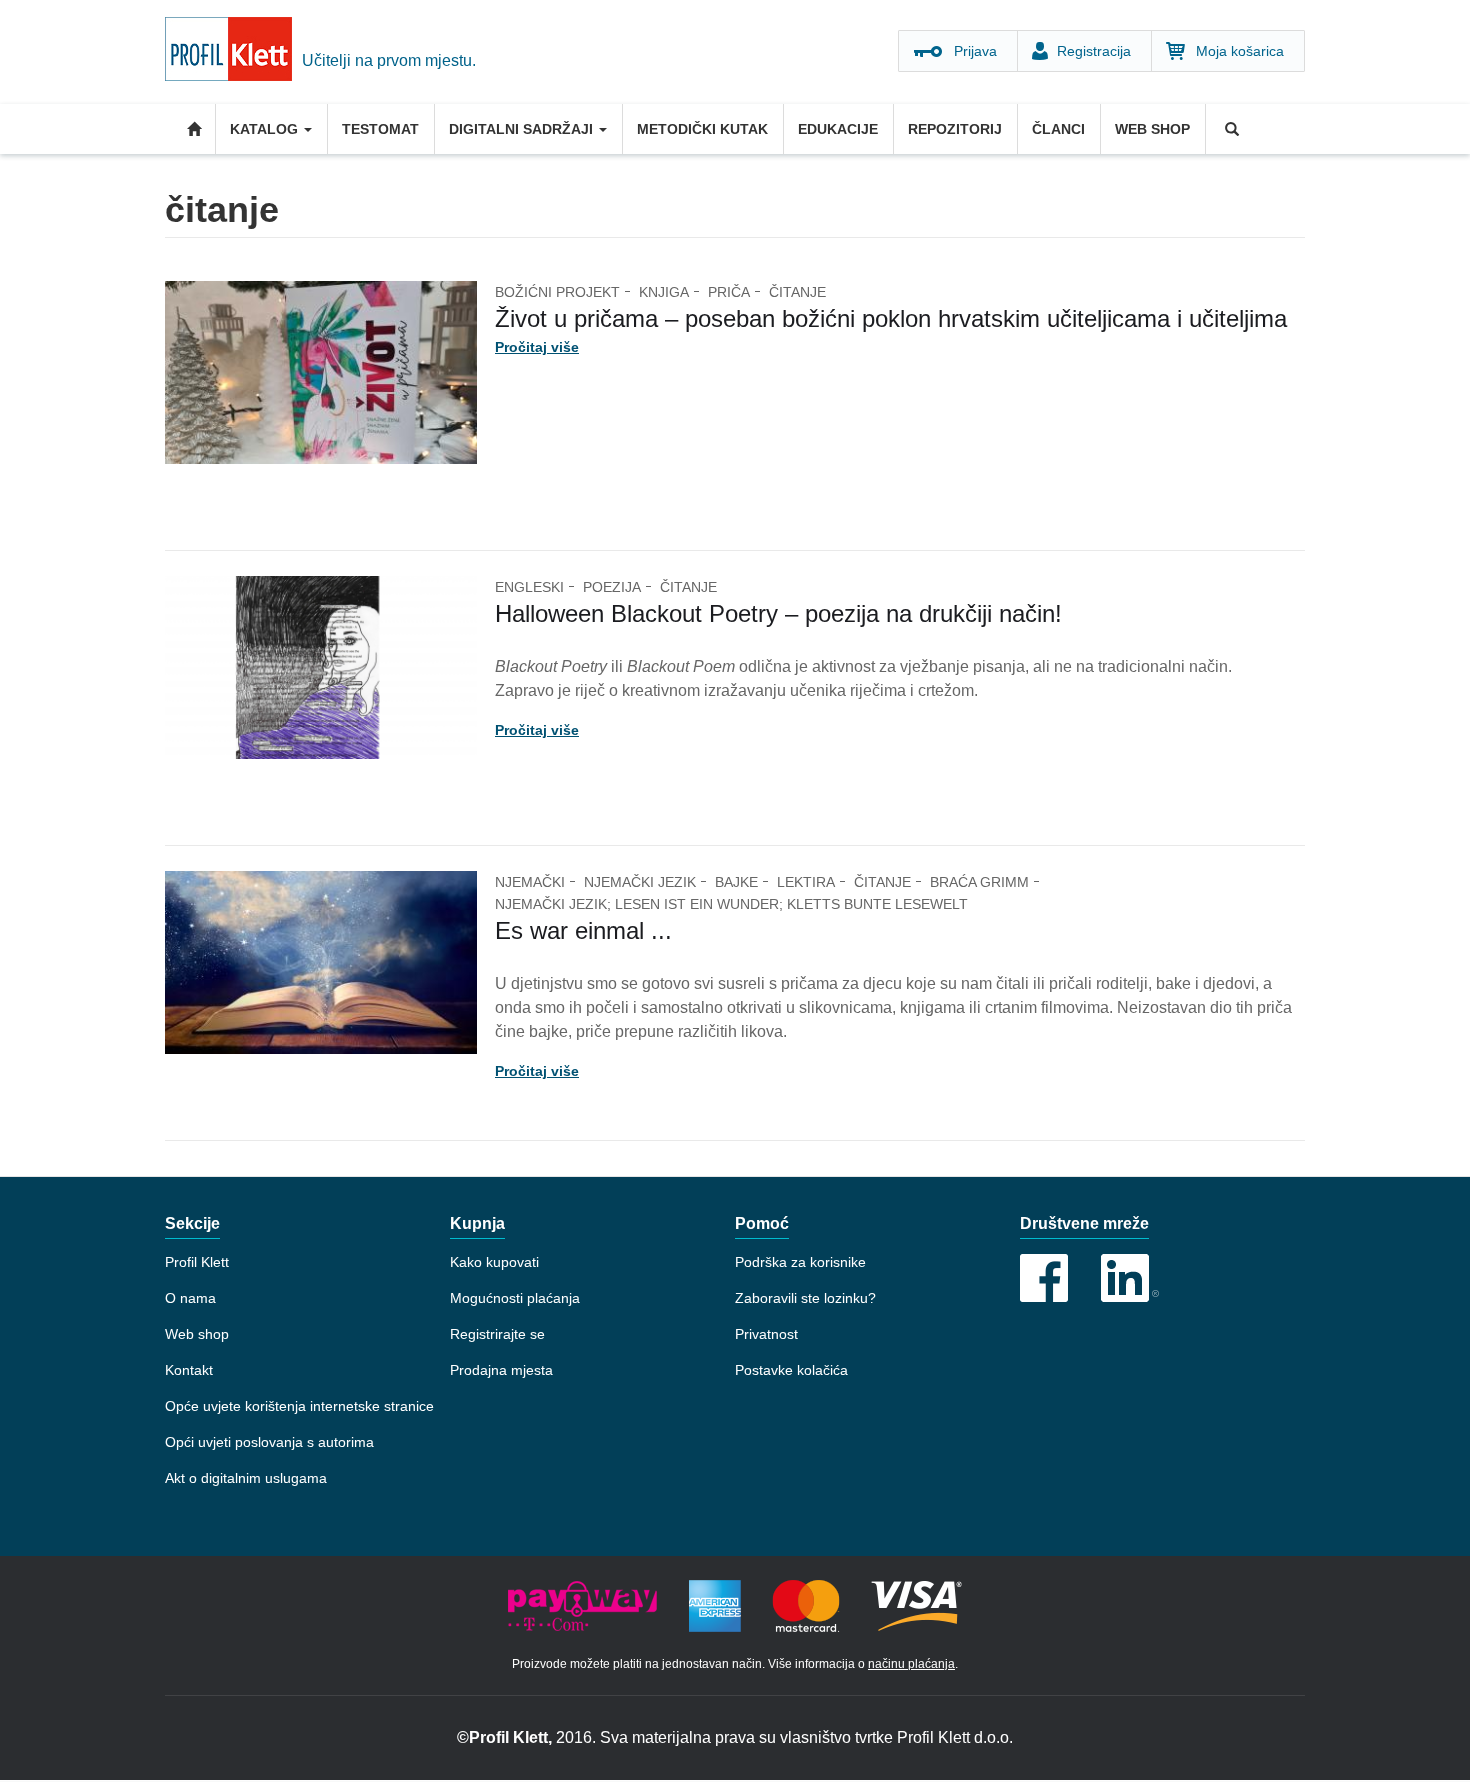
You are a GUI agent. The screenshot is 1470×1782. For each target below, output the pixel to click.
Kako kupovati (494, 1262)
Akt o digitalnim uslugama (246, 1478)
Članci (1058, 129)
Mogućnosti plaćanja (515, 1298)
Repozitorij (955, 129)
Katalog (266, 129)
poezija (612, 587)
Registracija (1094, 51)
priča (729, 292)
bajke (736, 882)
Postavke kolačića (791, 1370)
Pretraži (1230, 129)
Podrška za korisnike (800, 1262)
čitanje (797, 292)
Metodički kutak (702, 129)
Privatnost (766, 1334)
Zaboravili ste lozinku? (805, 1298)
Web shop (1152, 129)
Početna (190, 129)
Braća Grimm (979, 882)
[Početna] (233, 52)
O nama (190, 1298)
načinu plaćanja (911, 1664)
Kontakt (189, 1370)
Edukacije (838, 129)
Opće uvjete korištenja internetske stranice (299, 1406)
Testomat (380, 129)
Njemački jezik (640, 882)
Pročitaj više (537, 347)
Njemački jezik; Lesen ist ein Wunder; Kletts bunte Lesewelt (731, 904)
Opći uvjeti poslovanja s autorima (269, 1442)
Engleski (529, 587)
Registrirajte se (497, 1334)
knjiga (664, 292)
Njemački (530, 882)
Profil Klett (197, 1262)
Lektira (806, 882)
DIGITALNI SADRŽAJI (523, 129)
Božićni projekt (557, 292)
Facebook (1044, 1278)
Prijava (975, 51)
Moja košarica (1240, 51)
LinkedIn (1130, 1278)
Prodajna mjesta (501, 1370)
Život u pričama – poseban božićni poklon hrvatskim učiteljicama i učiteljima (891, 318)
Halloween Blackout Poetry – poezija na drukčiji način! (778, 613)
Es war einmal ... (583, 930)
